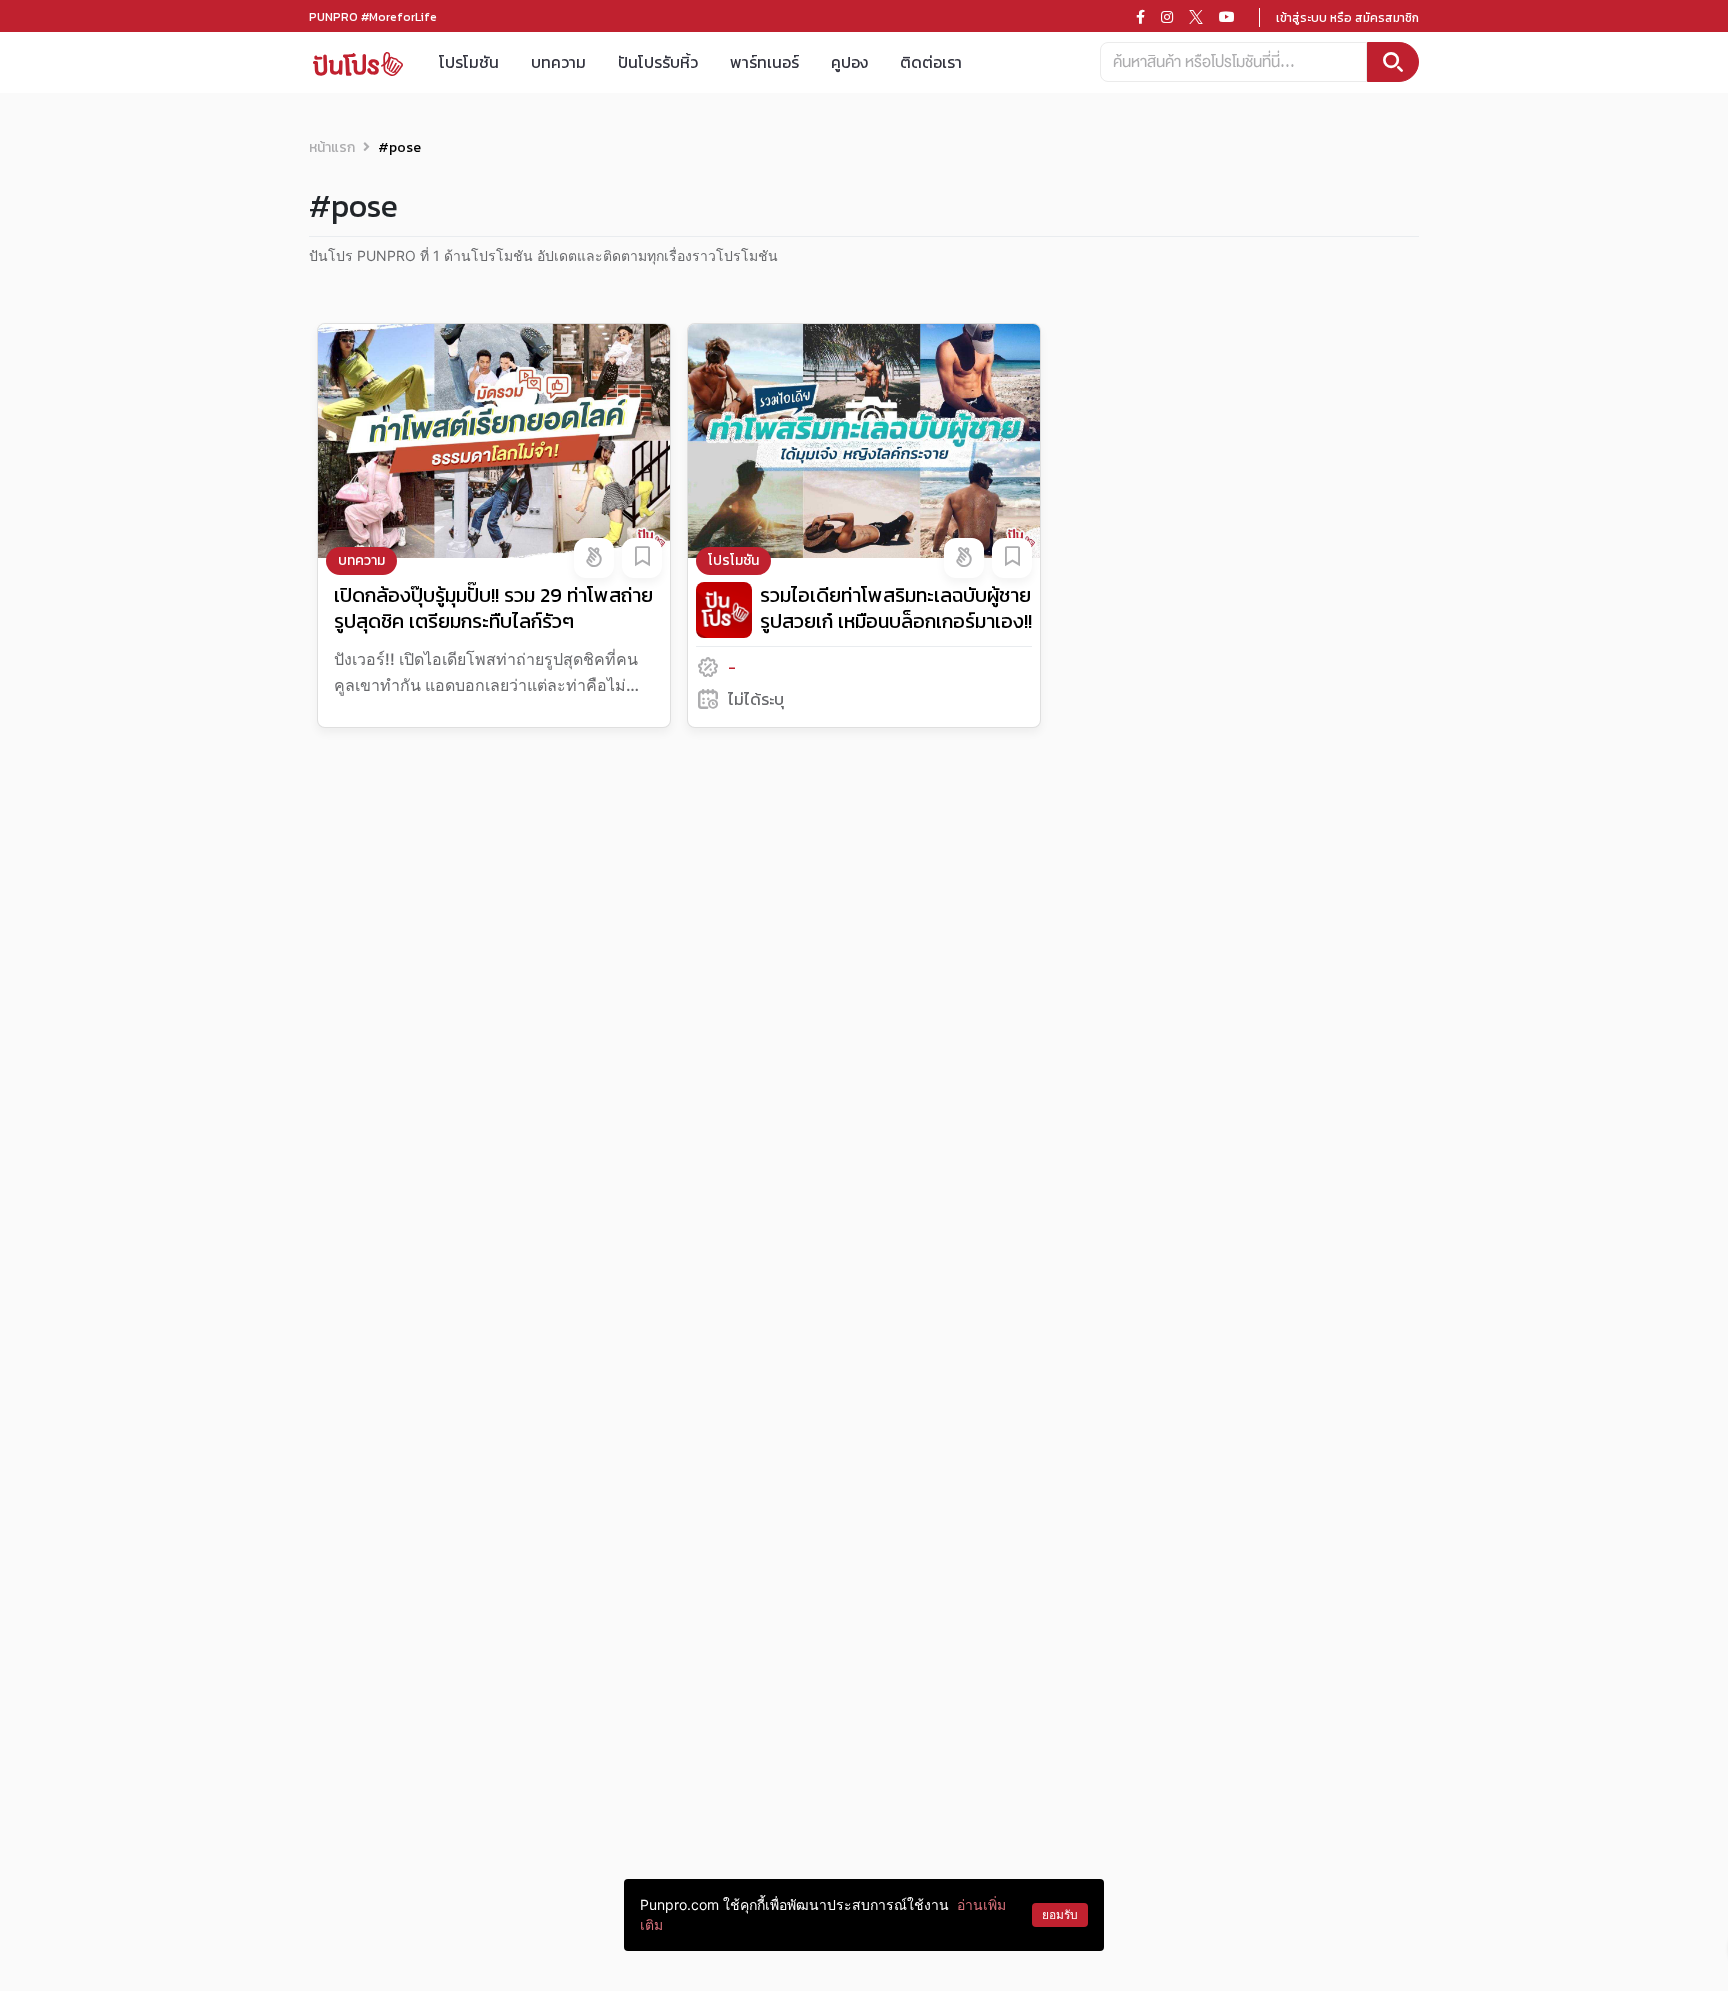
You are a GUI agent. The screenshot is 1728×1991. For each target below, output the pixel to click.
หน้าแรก (332, 147)
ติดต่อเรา (931, 62)
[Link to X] (1196, 17)
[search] (1393, 62)
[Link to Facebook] (1140, 17)
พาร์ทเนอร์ (764, 62)
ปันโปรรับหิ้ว (658, 62)
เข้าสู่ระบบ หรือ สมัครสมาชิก (1347, 18)
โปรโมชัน (469, 62)
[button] (594, 558)
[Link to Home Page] (358, 62)
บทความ (558, 62)
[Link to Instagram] (1167, 17)
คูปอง (849, 62)
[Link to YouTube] (1227, 17)
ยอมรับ (1060, 1914)
